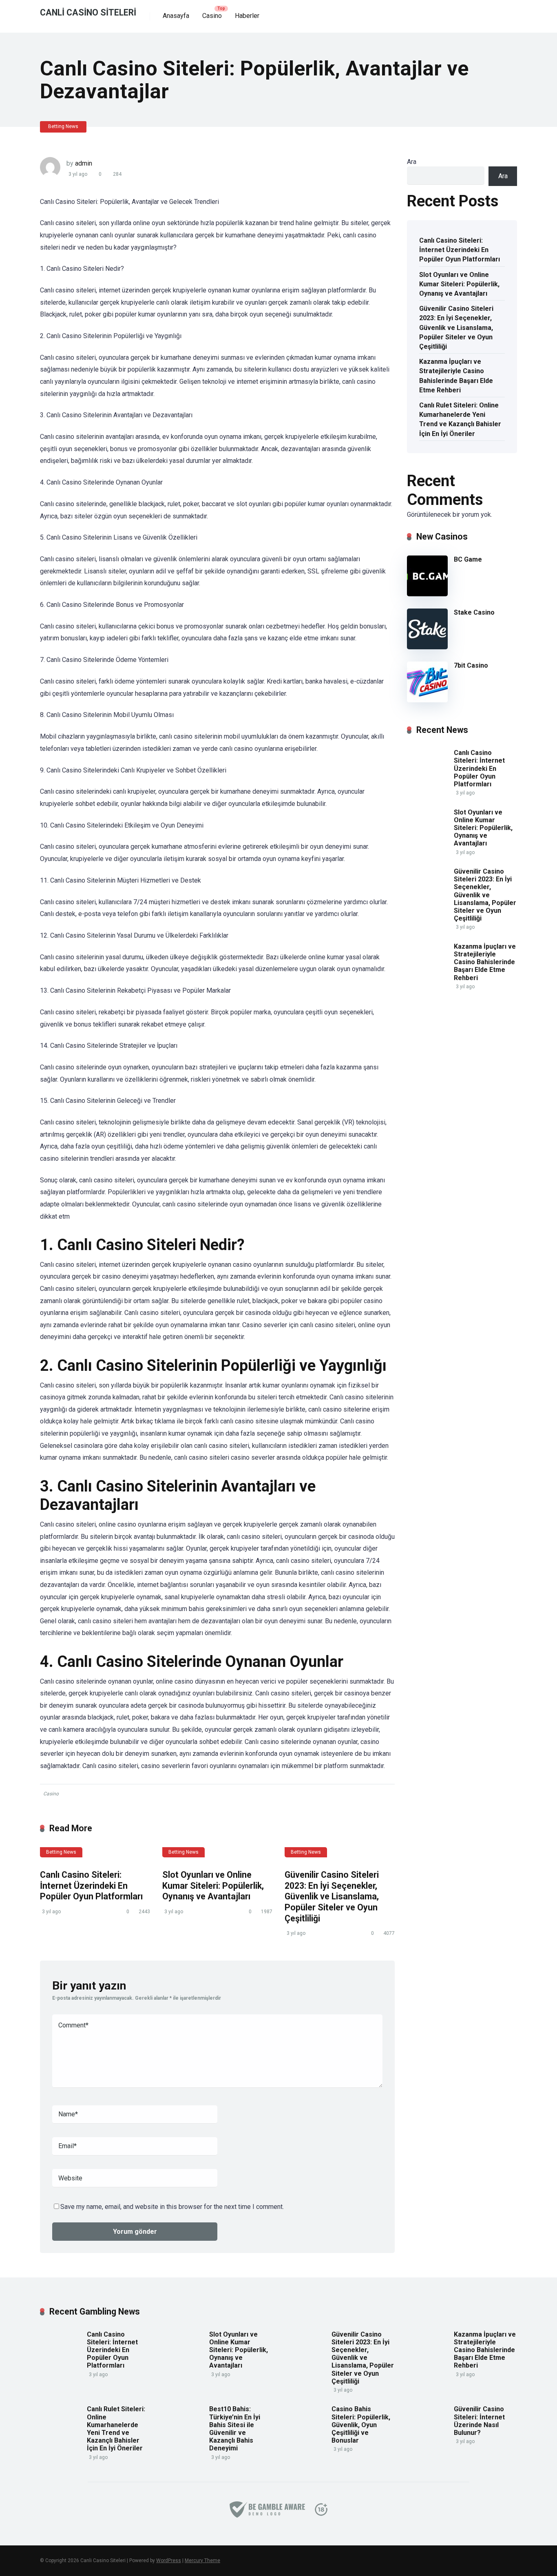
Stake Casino (474, 612)
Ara (412, 162)
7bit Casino (471, 665)
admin (84, 163)
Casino (212, 16)
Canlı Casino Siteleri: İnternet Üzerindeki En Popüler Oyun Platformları (91, 1886)
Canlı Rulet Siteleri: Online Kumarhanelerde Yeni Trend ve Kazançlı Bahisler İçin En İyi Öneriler (460, 419)
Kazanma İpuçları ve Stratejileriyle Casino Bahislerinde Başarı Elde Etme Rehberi (456, 376)
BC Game (468, 559)
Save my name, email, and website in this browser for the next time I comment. (172, 2207)
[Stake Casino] (427, 647)
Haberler (247, 16)
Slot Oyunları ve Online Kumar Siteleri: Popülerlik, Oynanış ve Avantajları (213, 1886)
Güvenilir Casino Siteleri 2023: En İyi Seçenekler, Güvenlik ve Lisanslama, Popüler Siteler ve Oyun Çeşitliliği (332, 1897)
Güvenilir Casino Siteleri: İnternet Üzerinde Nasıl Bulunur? (479, 2421)
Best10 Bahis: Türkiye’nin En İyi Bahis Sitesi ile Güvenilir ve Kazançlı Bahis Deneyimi (235, 2429)
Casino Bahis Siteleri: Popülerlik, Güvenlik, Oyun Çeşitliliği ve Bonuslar (361, 2425)
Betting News (63, 126)
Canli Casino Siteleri (88, 12)
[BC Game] (427, 594)
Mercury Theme (202, 2561)
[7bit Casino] (427, 700)
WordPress (169, 2561)
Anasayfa (176, 16)
